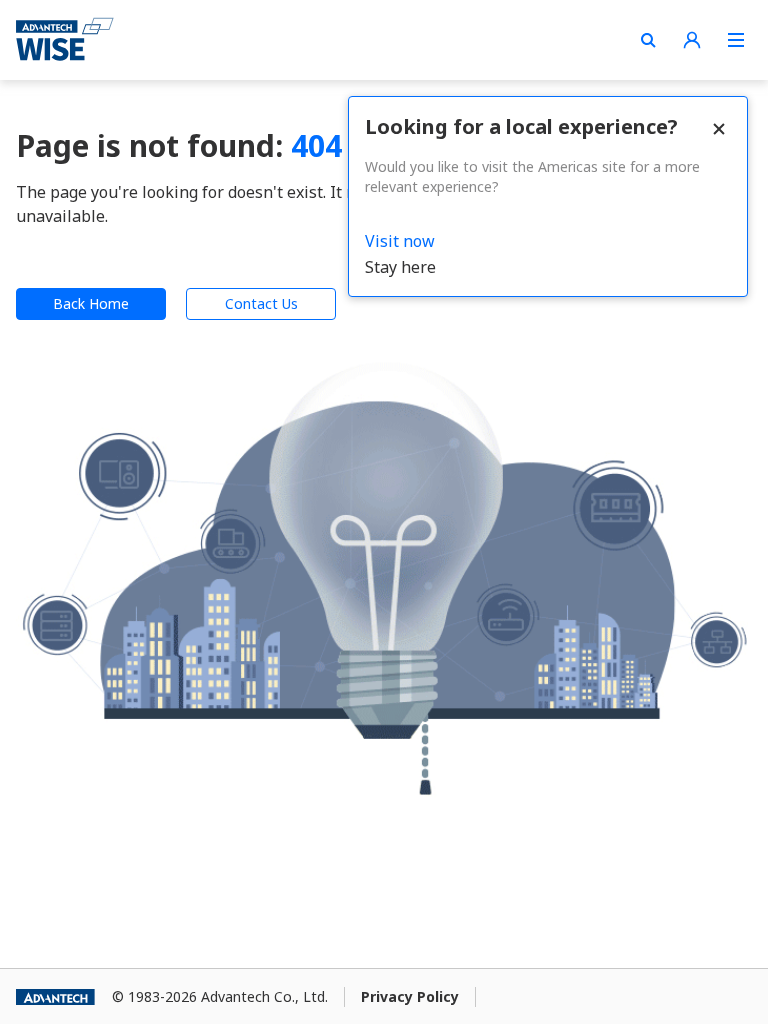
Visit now (400, 241)
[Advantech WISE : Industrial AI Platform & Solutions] (65, 40)
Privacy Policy (410, 996)
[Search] (648, 40)
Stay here (400, 267)
